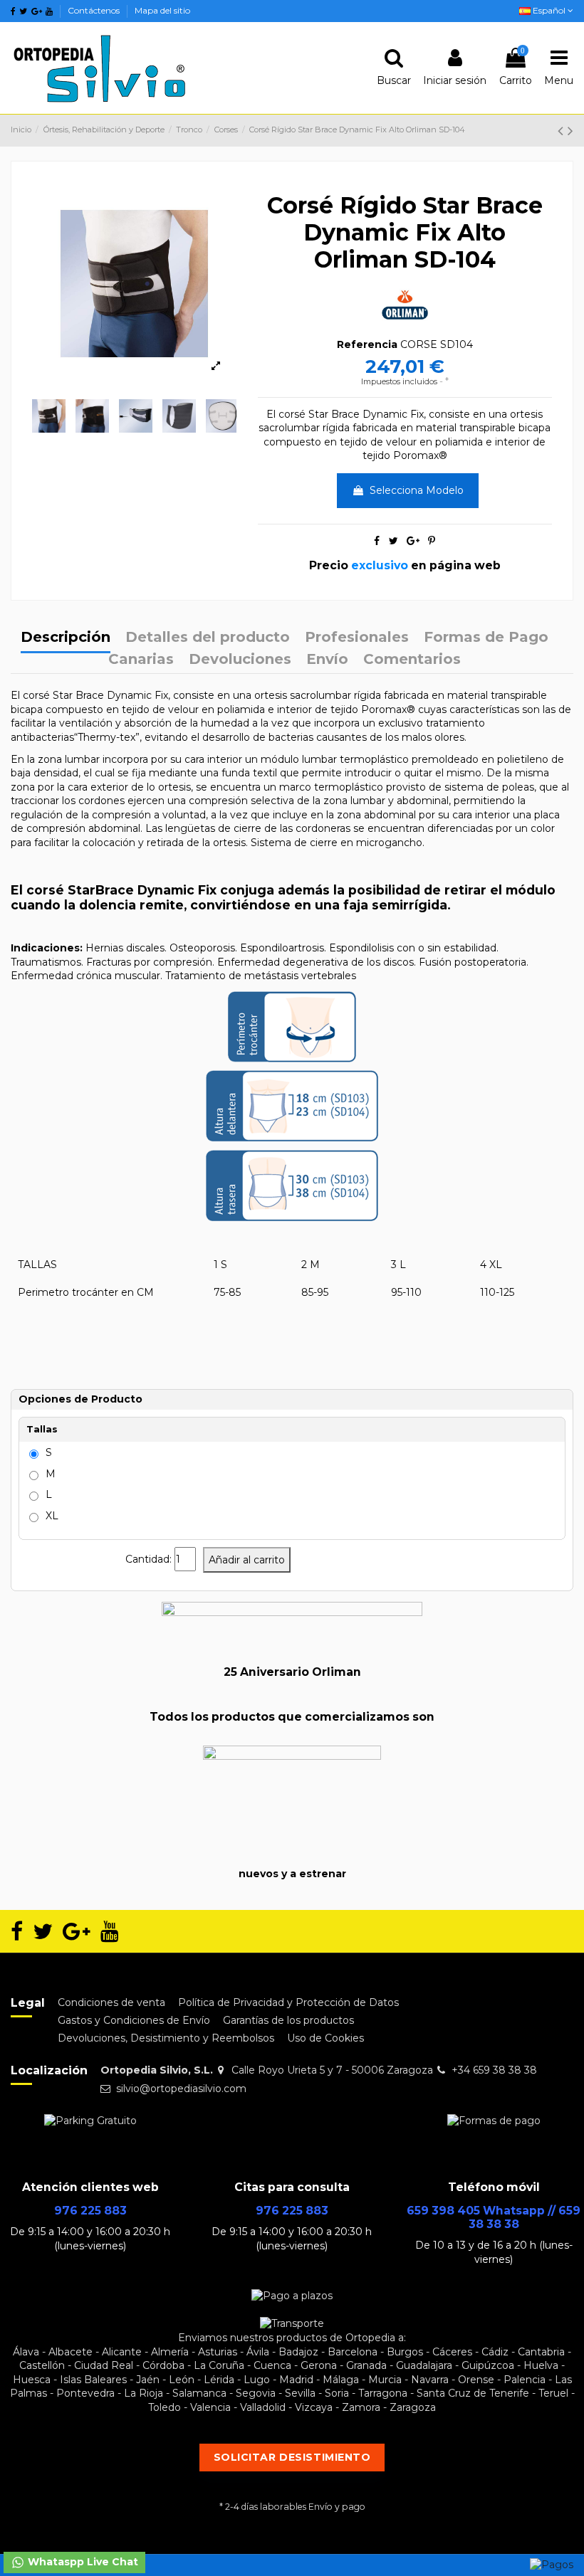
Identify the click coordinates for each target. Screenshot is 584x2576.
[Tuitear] (393, 541)
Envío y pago (337, 2507)
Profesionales (357, 638)
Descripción (66, 638)
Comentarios (412, 660)
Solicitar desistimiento (292, 2457)
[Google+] (413, 541)
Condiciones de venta (111, 2002)
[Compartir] (377, 541)
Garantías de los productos (288, 2020)
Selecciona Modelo (417, 490)
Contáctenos (95, 10)
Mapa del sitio (162, 10)
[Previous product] (563, 131)
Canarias (141, 660)
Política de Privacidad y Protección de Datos (288, 2002)
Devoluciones (240, 660)
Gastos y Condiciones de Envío (134, 2020)
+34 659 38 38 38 (494, 2070)
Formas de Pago (486, 638)
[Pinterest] (432, 541)
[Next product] (570, 131)
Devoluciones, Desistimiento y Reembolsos (166, 2038)
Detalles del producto (208, 638)
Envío (327, 660)
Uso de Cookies (325, 2038)
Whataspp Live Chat (82, 2562)
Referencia (367, 344)
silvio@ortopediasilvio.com (181, 2089)
